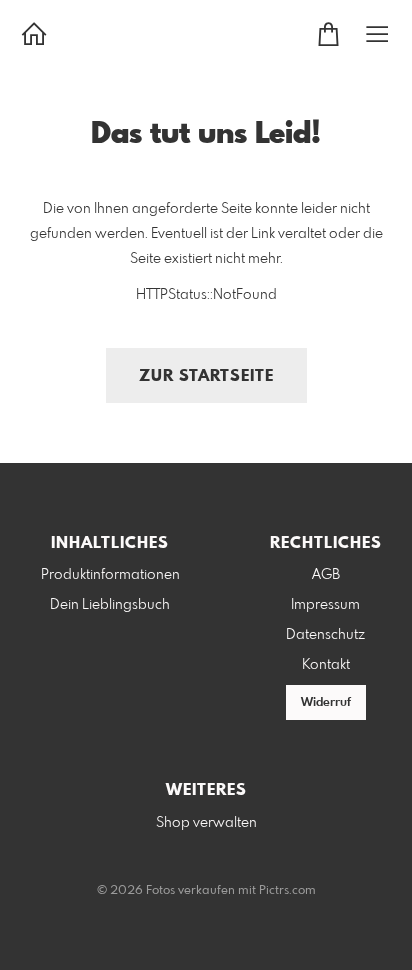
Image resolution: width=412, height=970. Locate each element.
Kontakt (326, 665)
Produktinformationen (110, 575)
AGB (326, 575)
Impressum (325, 605)
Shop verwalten (206, 823)
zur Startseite (206, 376)
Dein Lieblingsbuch (110, 605)
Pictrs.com (287, 891)
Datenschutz (325, 635)
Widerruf (326, 703)
